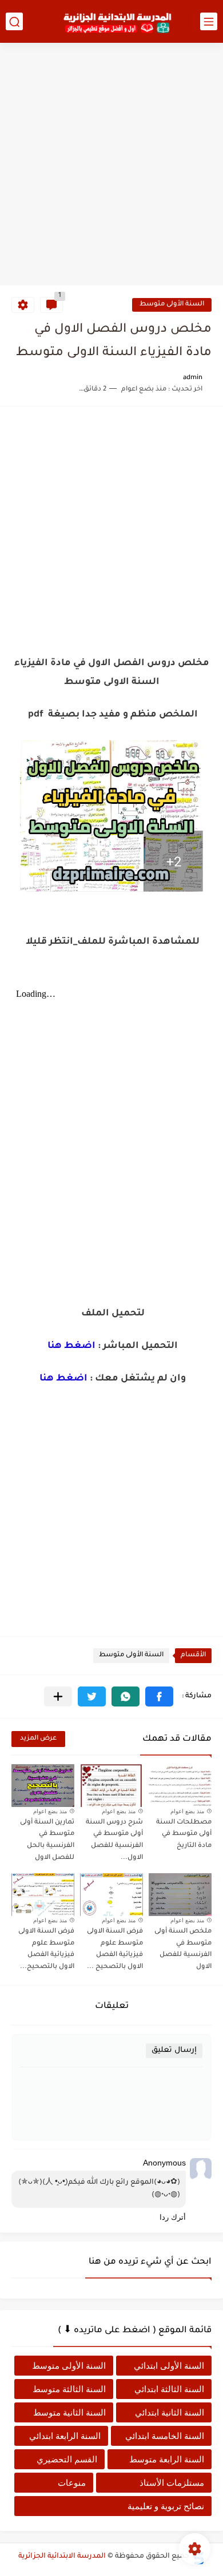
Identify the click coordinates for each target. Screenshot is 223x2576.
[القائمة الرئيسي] (209, 21)
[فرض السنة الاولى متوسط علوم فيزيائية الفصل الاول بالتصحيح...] (43, 1895)
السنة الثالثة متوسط (69, 2389)
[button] (159, 1696)
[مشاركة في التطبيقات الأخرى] (58, 1696)
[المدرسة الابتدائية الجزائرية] (117, 22)
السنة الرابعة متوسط (167, 2459)
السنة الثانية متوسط (69, 2412)
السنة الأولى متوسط (172, 305)
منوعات (72, 2483)
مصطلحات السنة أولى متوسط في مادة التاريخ (184, 1835)
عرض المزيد (38, 1739)
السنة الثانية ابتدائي (170, 2412)
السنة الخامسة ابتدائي (165, 2436)
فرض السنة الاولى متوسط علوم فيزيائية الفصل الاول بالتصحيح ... (115, 1949)
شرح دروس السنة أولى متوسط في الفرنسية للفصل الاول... (114, 1840)
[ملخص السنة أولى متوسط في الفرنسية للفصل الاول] (180, 1895)
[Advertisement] (111, 166)
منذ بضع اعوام (187, 1811)
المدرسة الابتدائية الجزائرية (62, 2557)
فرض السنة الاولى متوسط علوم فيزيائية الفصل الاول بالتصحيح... (46, 1949)
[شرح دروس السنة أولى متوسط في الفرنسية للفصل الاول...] (111, 1786)
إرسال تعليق (174, 2050)
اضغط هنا (71, 1346)
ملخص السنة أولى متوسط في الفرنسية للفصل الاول (183, 1949)
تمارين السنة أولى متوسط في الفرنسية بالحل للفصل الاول (47, 1840)
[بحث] (14, 21)
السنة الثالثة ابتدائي (169, 2389)
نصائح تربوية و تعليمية (166, 2506)
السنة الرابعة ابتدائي (65, 2436)
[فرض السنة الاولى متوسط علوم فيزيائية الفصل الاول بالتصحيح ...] (111, 1895)
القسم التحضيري (67, 2459)
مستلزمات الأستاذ (172, 2483)
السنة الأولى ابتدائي (169, 2366)
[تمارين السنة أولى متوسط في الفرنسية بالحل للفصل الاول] (43, 1786)
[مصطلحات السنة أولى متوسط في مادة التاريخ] (180, 1786)
